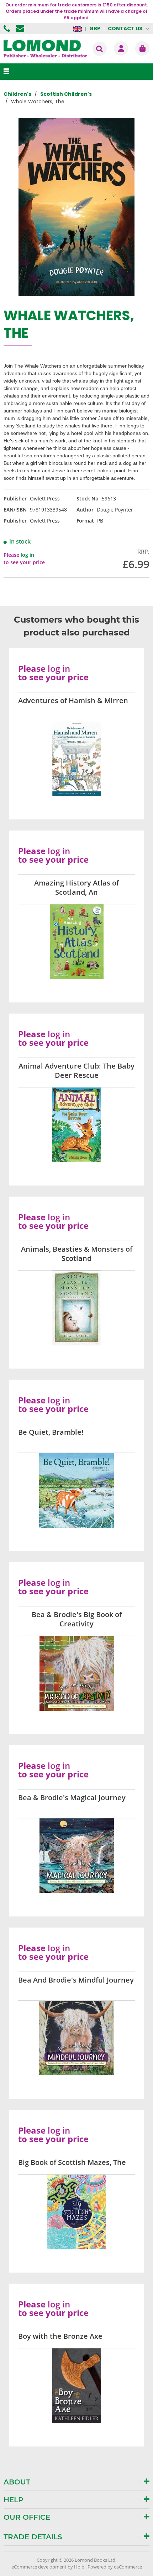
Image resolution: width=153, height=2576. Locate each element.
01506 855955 (8, 28)
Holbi (80, 2567)
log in (27, 555)
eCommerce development (39, 2567)
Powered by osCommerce (115, 2567)
